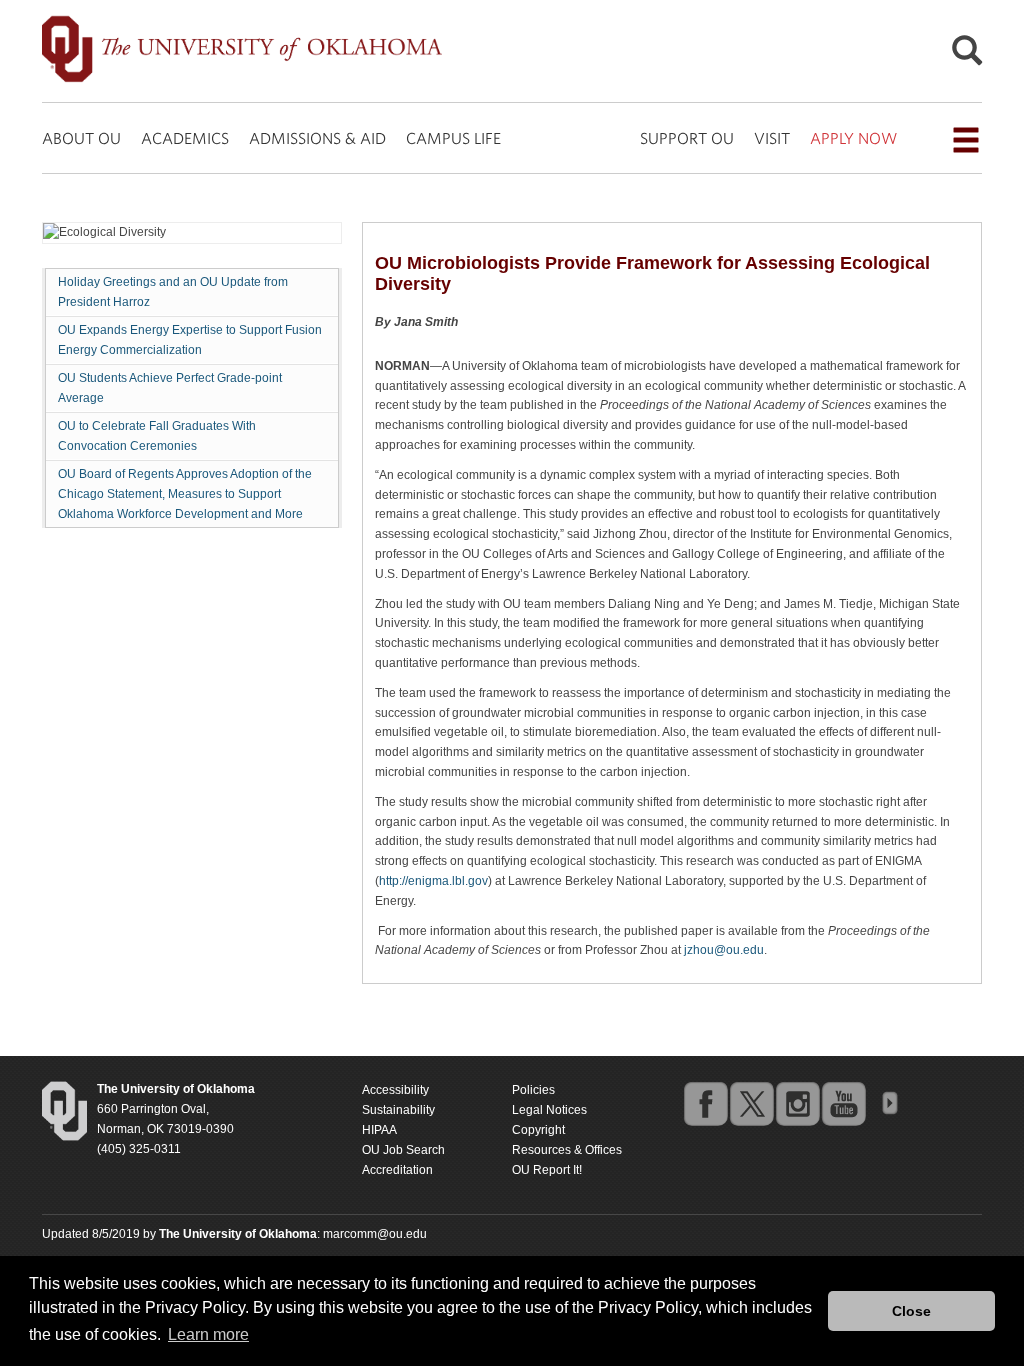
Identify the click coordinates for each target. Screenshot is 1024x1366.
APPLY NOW (853, 138)
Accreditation (397, 1170)
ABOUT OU (81, 138)
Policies (533, 1090)
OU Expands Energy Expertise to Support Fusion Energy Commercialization (190, 340)
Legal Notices (549, 1110)
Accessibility (395, 1090)
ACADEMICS (185, 138)
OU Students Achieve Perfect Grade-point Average (170, 388)
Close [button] (911, 1311)
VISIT (772, 138)
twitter (751, 1103)
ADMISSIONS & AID (317, 138)
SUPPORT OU (687, 138)
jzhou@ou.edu (724, 950)
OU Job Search (403, 1150)
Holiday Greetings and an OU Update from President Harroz (173, 292)
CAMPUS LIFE (453, 138)
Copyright (538, 1130)
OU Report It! (547, 1170)
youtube (843, 1103)
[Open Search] (967, 55)
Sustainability (398, 1110)
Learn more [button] (208, 1334)
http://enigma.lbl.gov (433, 881)
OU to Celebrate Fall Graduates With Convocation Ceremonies (157, 436)
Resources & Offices (567, 1150)
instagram (797, 1103)
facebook (705, 1103)
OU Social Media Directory (889, 1103)
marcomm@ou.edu (375, 1234)
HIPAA (379, 1130)
